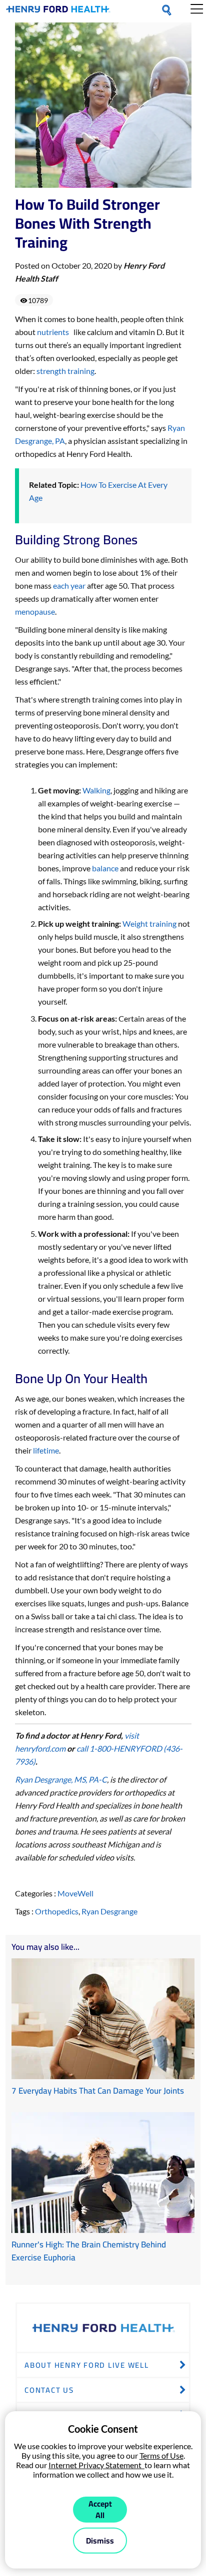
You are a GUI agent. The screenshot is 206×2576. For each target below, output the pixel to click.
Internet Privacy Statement (96, 2465)
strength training (65, 371)
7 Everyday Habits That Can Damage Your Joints (98, 2091)
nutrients (54, 332)
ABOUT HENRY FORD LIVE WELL (87, 2365)
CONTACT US (49, 2390)
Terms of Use (161, 2455)
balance (105, 868)
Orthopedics (57, 1911)
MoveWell (75, 1893)
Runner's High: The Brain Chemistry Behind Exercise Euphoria (89, 2251)
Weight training (149, 923)
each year (69, 585)
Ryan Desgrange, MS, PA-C (61, 1779)
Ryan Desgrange (109, 1911)
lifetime (46, 1450)
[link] (58, 11)
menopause (35, 611)
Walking (96, 790)
